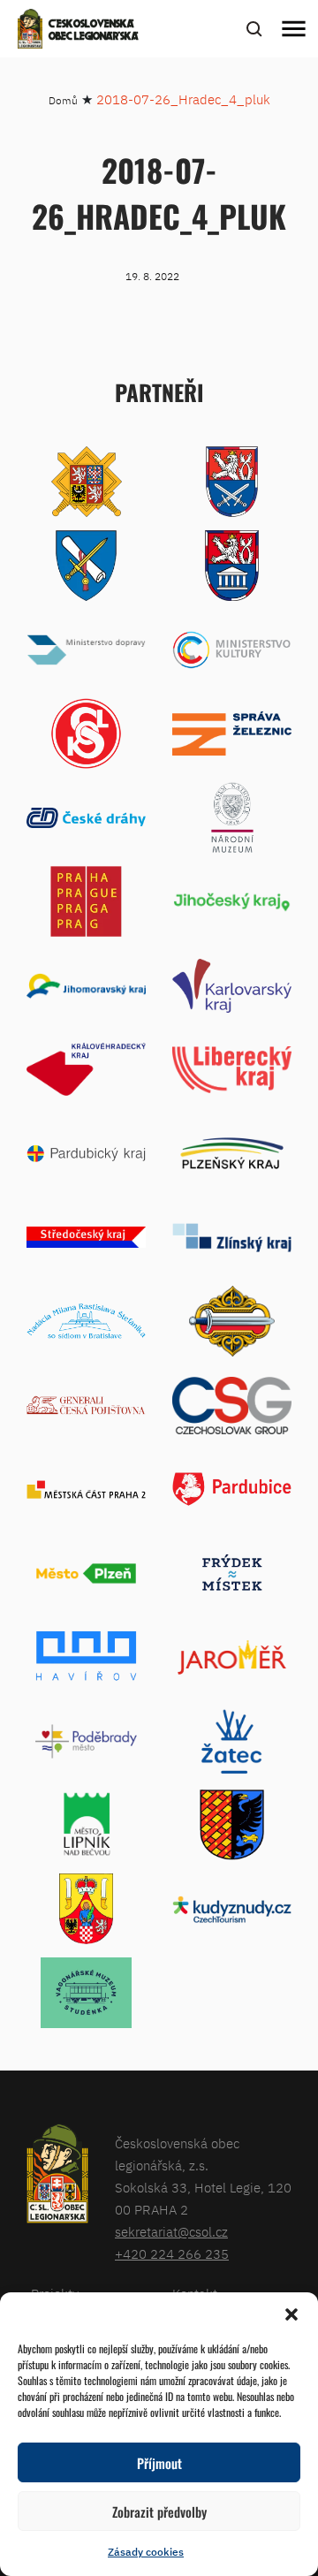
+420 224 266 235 (172, 2254)
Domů (63, 100)
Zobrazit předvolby (159, 2511)
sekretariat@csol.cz (171, 2232)
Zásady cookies (146, 2552)
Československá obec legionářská (94, 31)
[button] (291, 2314)
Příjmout (159, 2463)
